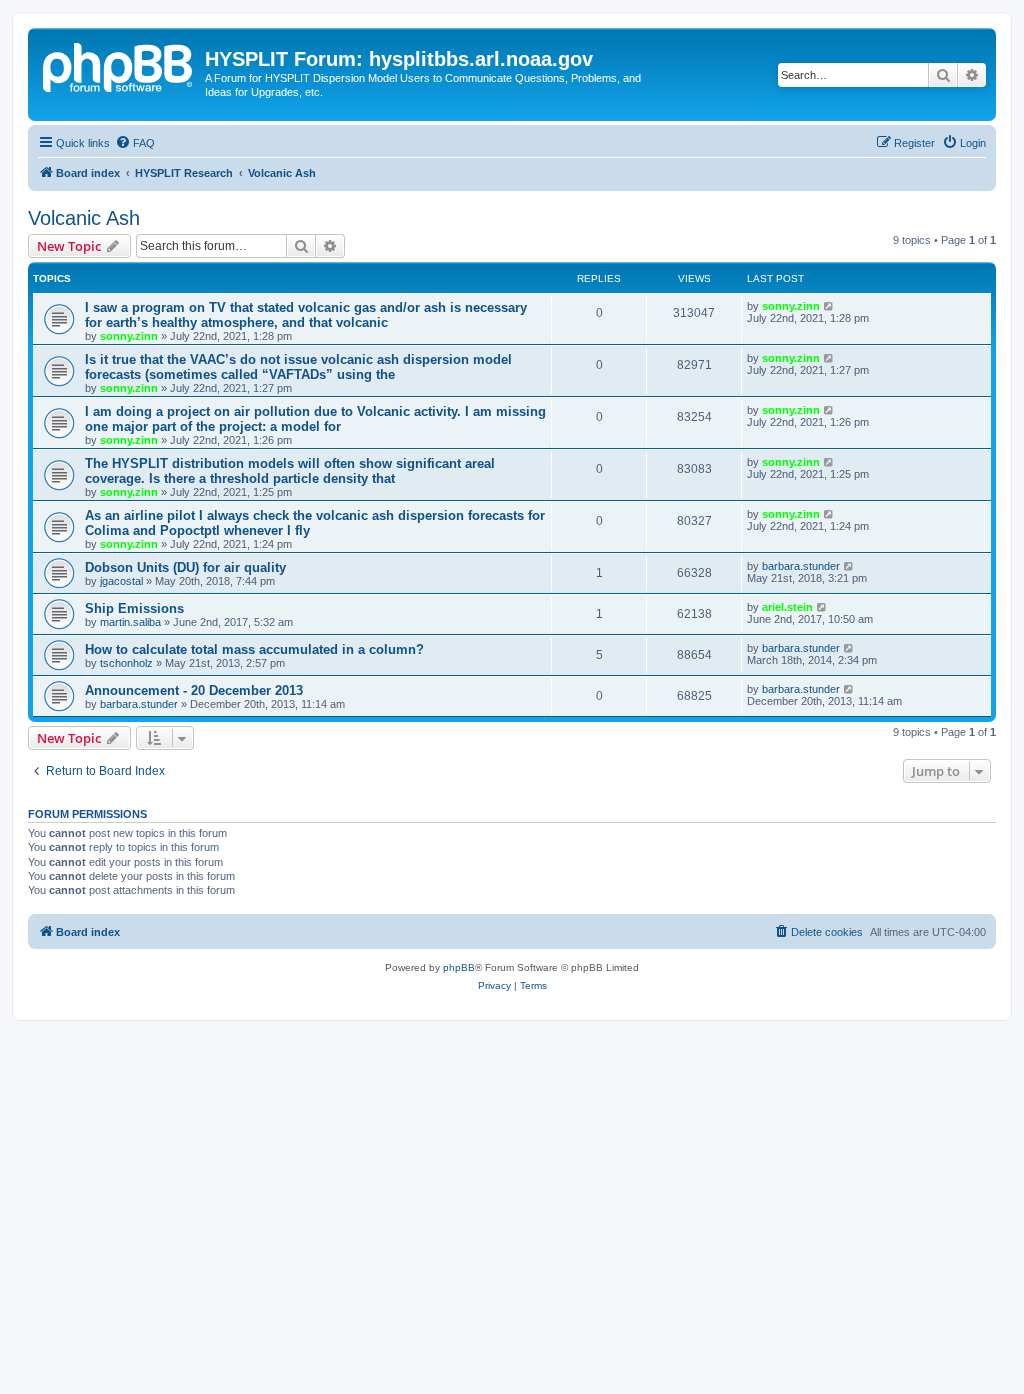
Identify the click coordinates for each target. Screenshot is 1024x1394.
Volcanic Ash (84, 218)
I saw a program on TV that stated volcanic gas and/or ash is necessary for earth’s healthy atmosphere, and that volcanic (306, 315)
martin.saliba (130, 622)
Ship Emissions (134, 608)
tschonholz (126, 663)
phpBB (459, 967)
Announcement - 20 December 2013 (194, 690)
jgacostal (121, 581)
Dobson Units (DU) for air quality (185, 567)
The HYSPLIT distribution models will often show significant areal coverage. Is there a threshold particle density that (290, 471)
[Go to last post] (829, 306)
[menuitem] (135, 143)
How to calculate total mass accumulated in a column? (254, 649)
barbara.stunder (801, 566)
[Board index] (119, 65)
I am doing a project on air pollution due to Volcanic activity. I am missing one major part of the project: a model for (315, 419)
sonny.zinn (129, 336)
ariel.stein (787, 607)
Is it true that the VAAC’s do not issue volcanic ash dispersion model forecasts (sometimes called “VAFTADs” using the (298, 367)
